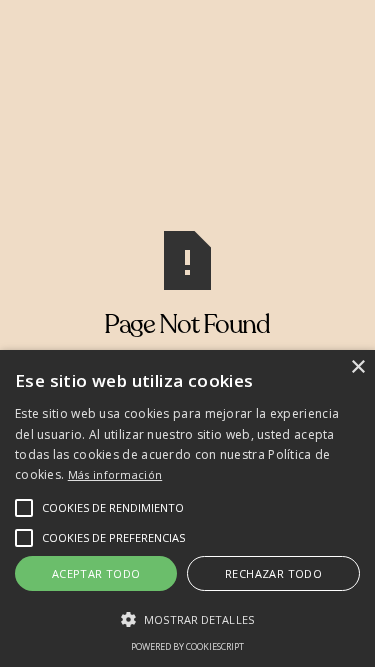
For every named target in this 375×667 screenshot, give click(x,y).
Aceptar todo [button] (96, 573)
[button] (113, 508)
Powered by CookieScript (187, 646)
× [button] (357, 367)
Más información (115, 474)
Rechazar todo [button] (273, 573)
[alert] (187, 508)
